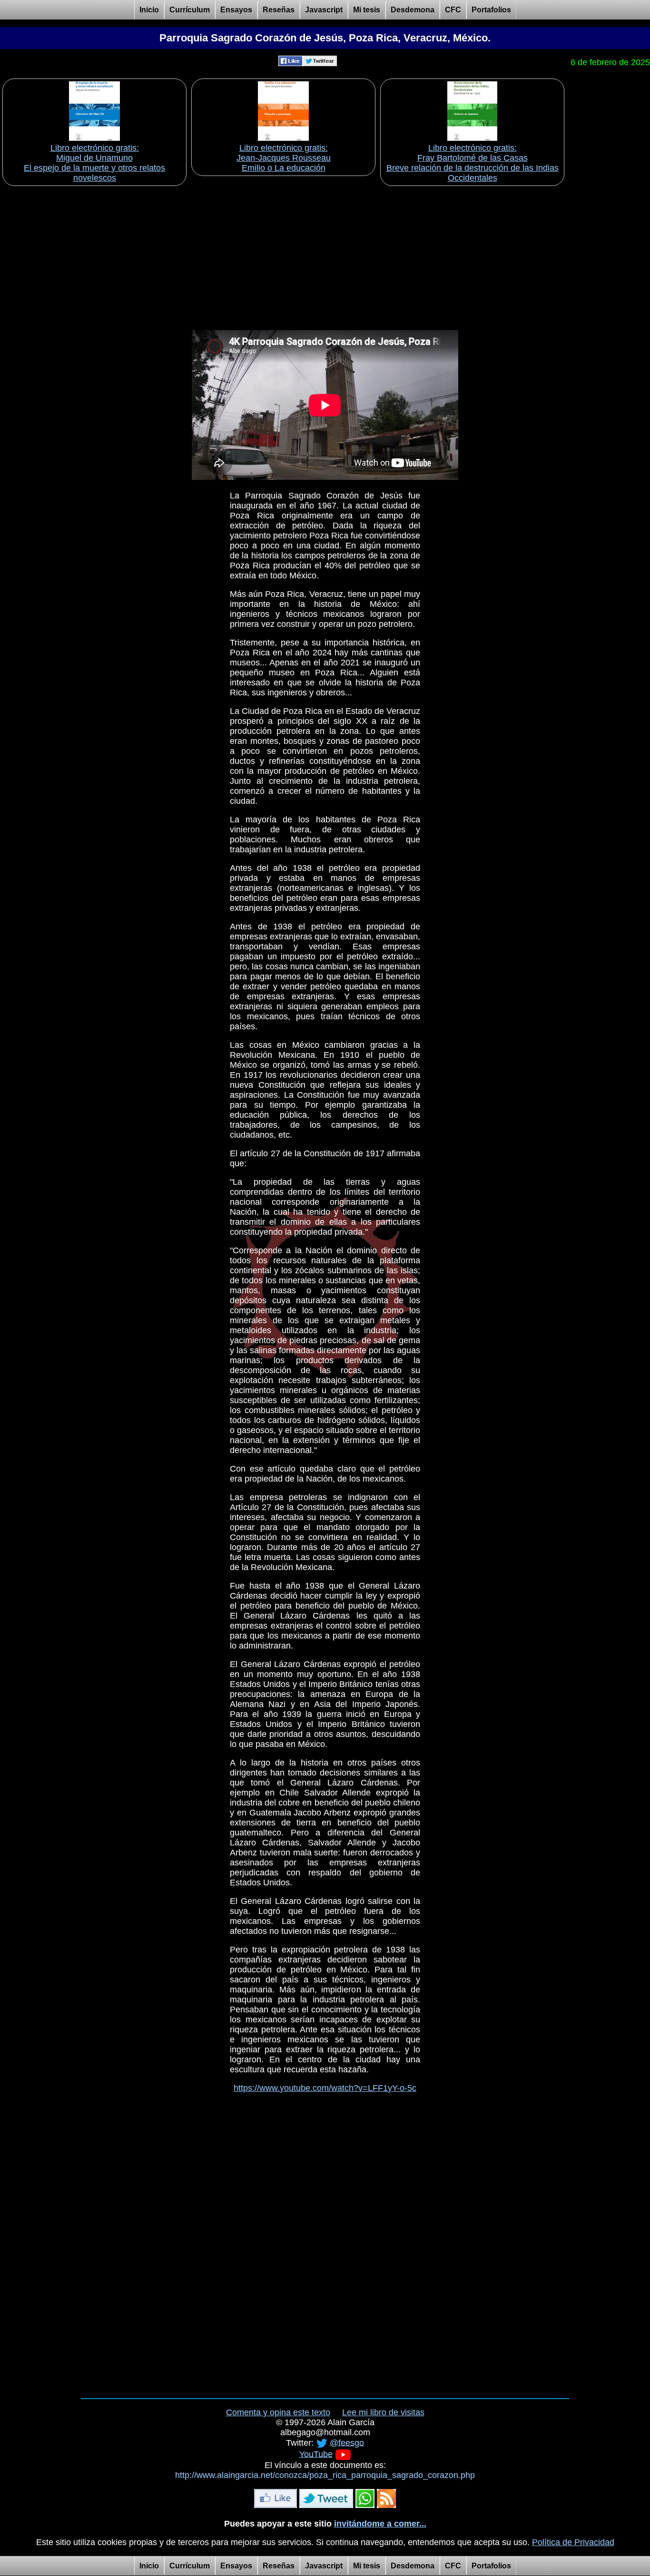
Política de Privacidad (573, 2542)
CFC (453, 10)
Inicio (149, 10)
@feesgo (347, 2442)
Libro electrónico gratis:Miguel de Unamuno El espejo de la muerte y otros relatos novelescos (94, 163)
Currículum (190, 10)
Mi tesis (367, 10)
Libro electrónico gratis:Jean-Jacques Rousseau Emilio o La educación (284, 158)
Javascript (324, 10)
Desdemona (413, 10)
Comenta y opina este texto (278, 2412)
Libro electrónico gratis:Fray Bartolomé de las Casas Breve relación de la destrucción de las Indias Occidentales (473, 163)
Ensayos (236, 10)
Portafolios (491, 10)
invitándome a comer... (380, 2524)
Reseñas (279, 10)
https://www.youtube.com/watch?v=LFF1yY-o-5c (325, 2088)
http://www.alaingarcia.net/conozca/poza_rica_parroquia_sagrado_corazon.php (325, 2475)
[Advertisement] (325, 255)
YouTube (316, 2454)
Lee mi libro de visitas (383, 2412)
